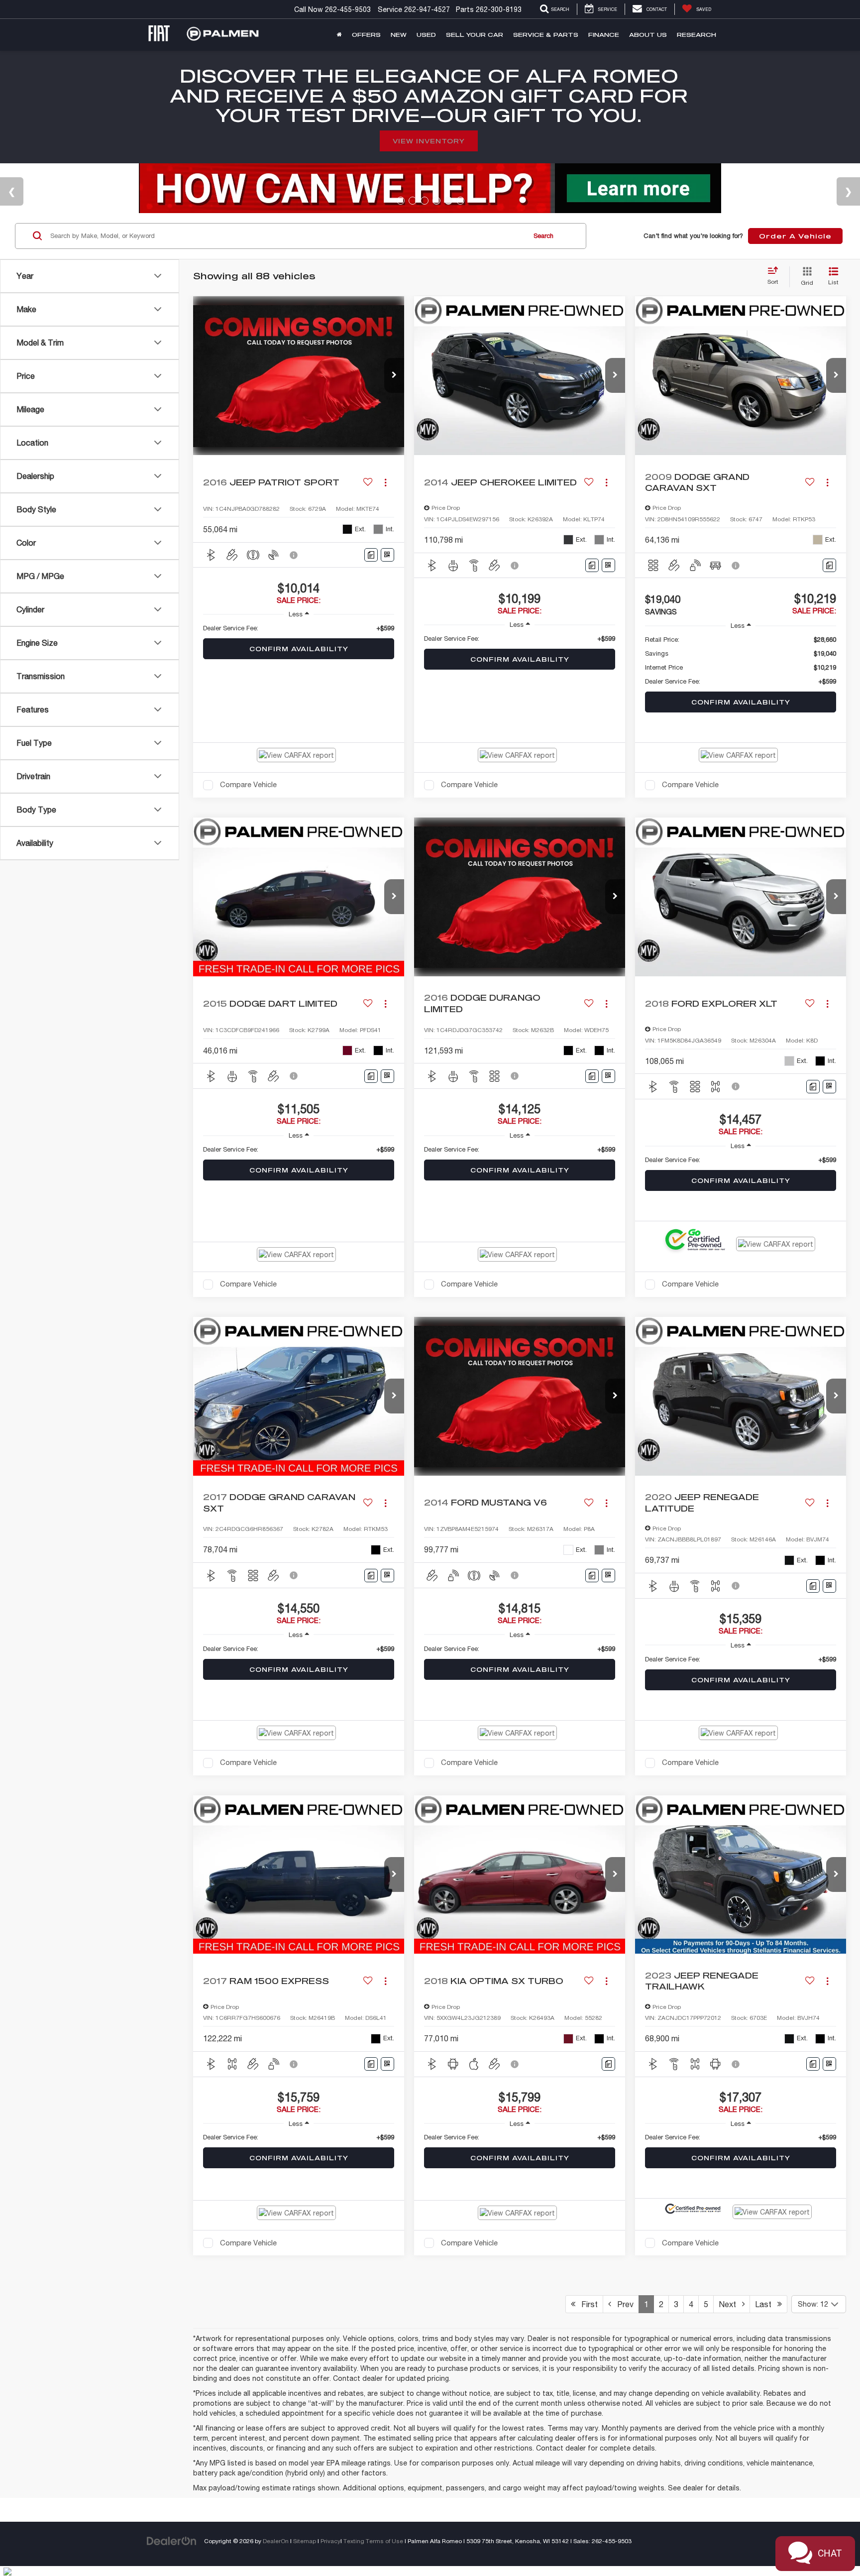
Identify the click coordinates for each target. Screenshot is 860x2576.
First (587, 2304)
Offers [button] (366, 35)
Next (730, 2304)
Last (766, 2304)
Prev (622, 2304)
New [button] (399, 35)
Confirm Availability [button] (299, 649)
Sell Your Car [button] (475, 35)
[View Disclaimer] (294, 555)
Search (543, 236)
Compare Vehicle (248, 784)
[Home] (339, 35)
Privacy (330, 2541)
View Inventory (429, 141)
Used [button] (426, 35)
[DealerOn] (172, 2541)
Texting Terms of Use (373, 2541)
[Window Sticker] (387, 555)
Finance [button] (604, 35)
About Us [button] (648, 35)
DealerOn (276, 2541)
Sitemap (305, 2541)
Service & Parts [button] (546, 35)
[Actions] (385, 482)
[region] (299, 628)
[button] (394, 375)
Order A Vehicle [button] (795, 236)
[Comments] (371, 555)
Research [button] (697, 35)
